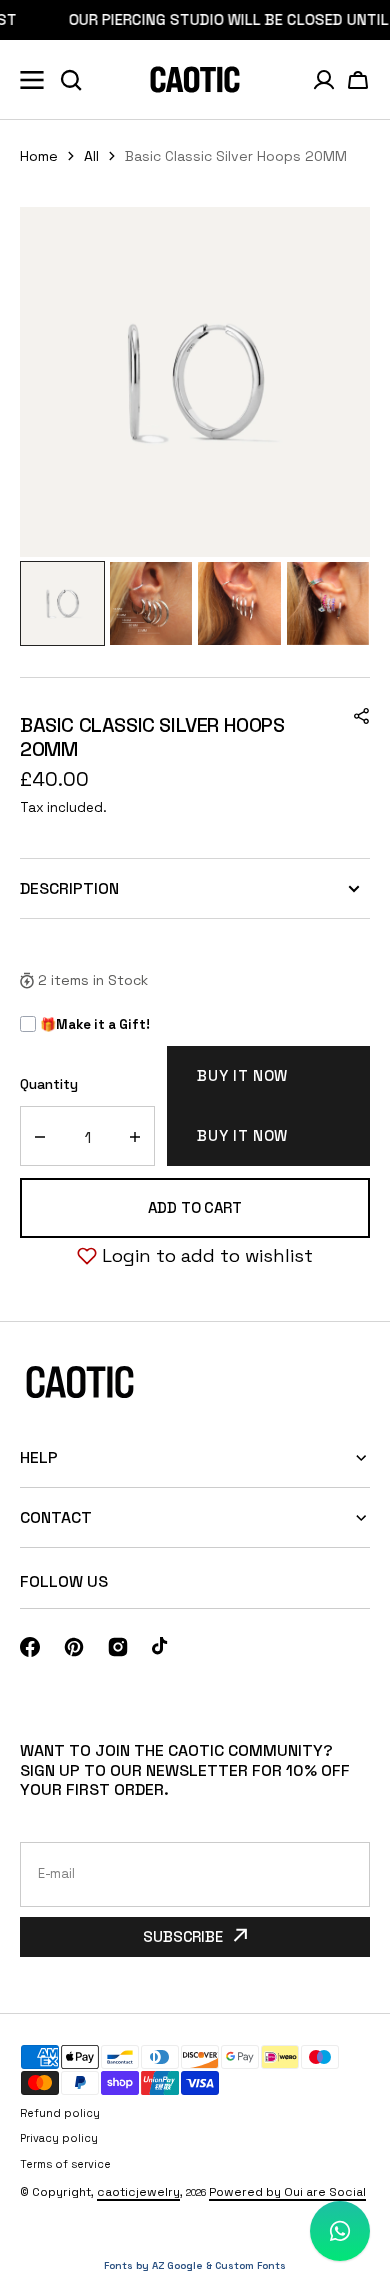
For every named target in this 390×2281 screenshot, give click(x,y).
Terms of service (65, 2164)
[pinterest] (74, 1647)
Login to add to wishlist (207, 1255)
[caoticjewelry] (195, 79)
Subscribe (183, 1936)
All (91, 156)
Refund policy (60, 2113)
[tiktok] (162, 1647)
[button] (358, 80)
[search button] (71, 80)
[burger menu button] (32, 80)
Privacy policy (59, 2138)
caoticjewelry (138, 2192)
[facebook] (30, 1647)
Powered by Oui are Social (287, 2192)
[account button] (324, 80)
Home (39, 156)
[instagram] (118, 1647)
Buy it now (242, 1075)
